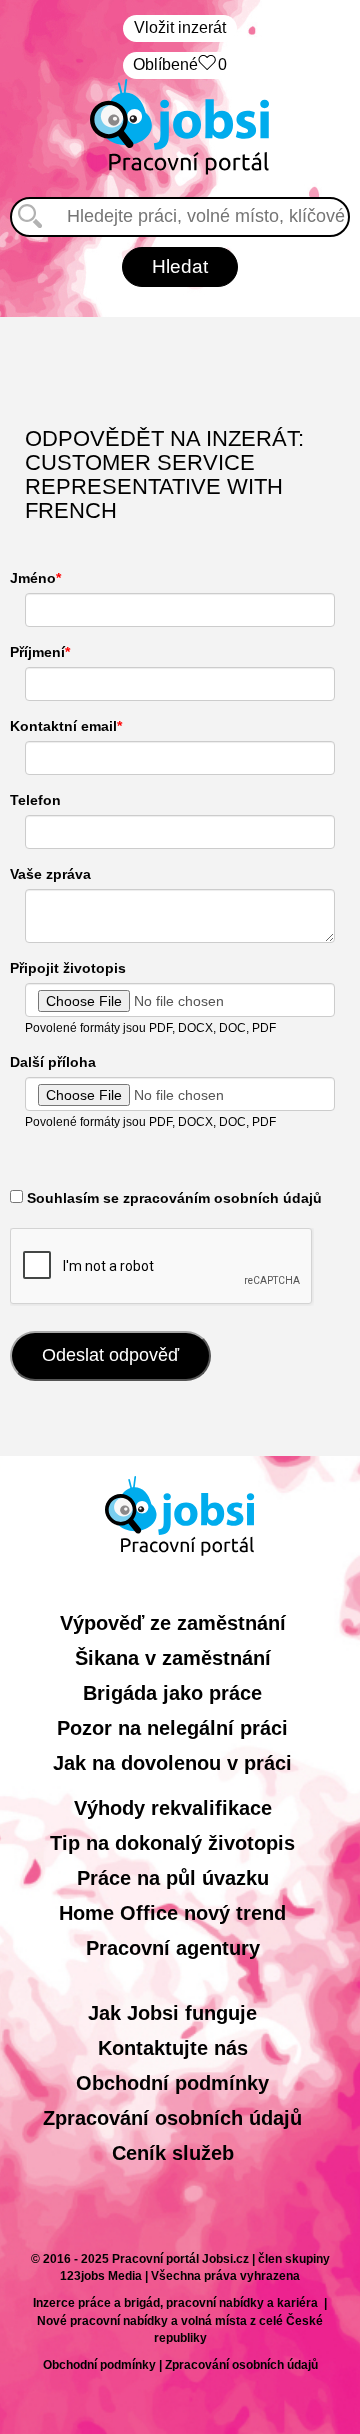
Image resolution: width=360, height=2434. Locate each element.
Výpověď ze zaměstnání (173, 1623)
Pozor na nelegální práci (172, 1728)
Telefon (35, 800)
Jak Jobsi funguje (172, 2013)
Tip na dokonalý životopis (172, 1843)
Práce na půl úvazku (173, 1878)
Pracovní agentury (173, 1948)
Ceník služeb (173, 2153)
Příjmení (37, 652)
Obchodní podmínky (172, 2083)
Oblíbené (180, 64)
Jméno (33, 578)
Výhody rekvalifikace (173, 1808)
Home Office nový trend (172, 1913)
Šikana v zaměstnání (173, 1658)
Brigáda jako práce (172, 1693)
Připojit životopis (68, 968)
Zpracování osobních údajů (172, 2118)
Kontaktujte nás (173, 2048)
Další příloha (53, 1062)
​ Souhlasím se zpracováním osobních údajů (172, 1198)
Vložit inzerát (180, 27)
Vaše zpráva (50, 874)
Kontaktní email (63, 726)
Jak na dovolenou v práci (172, 1763)
